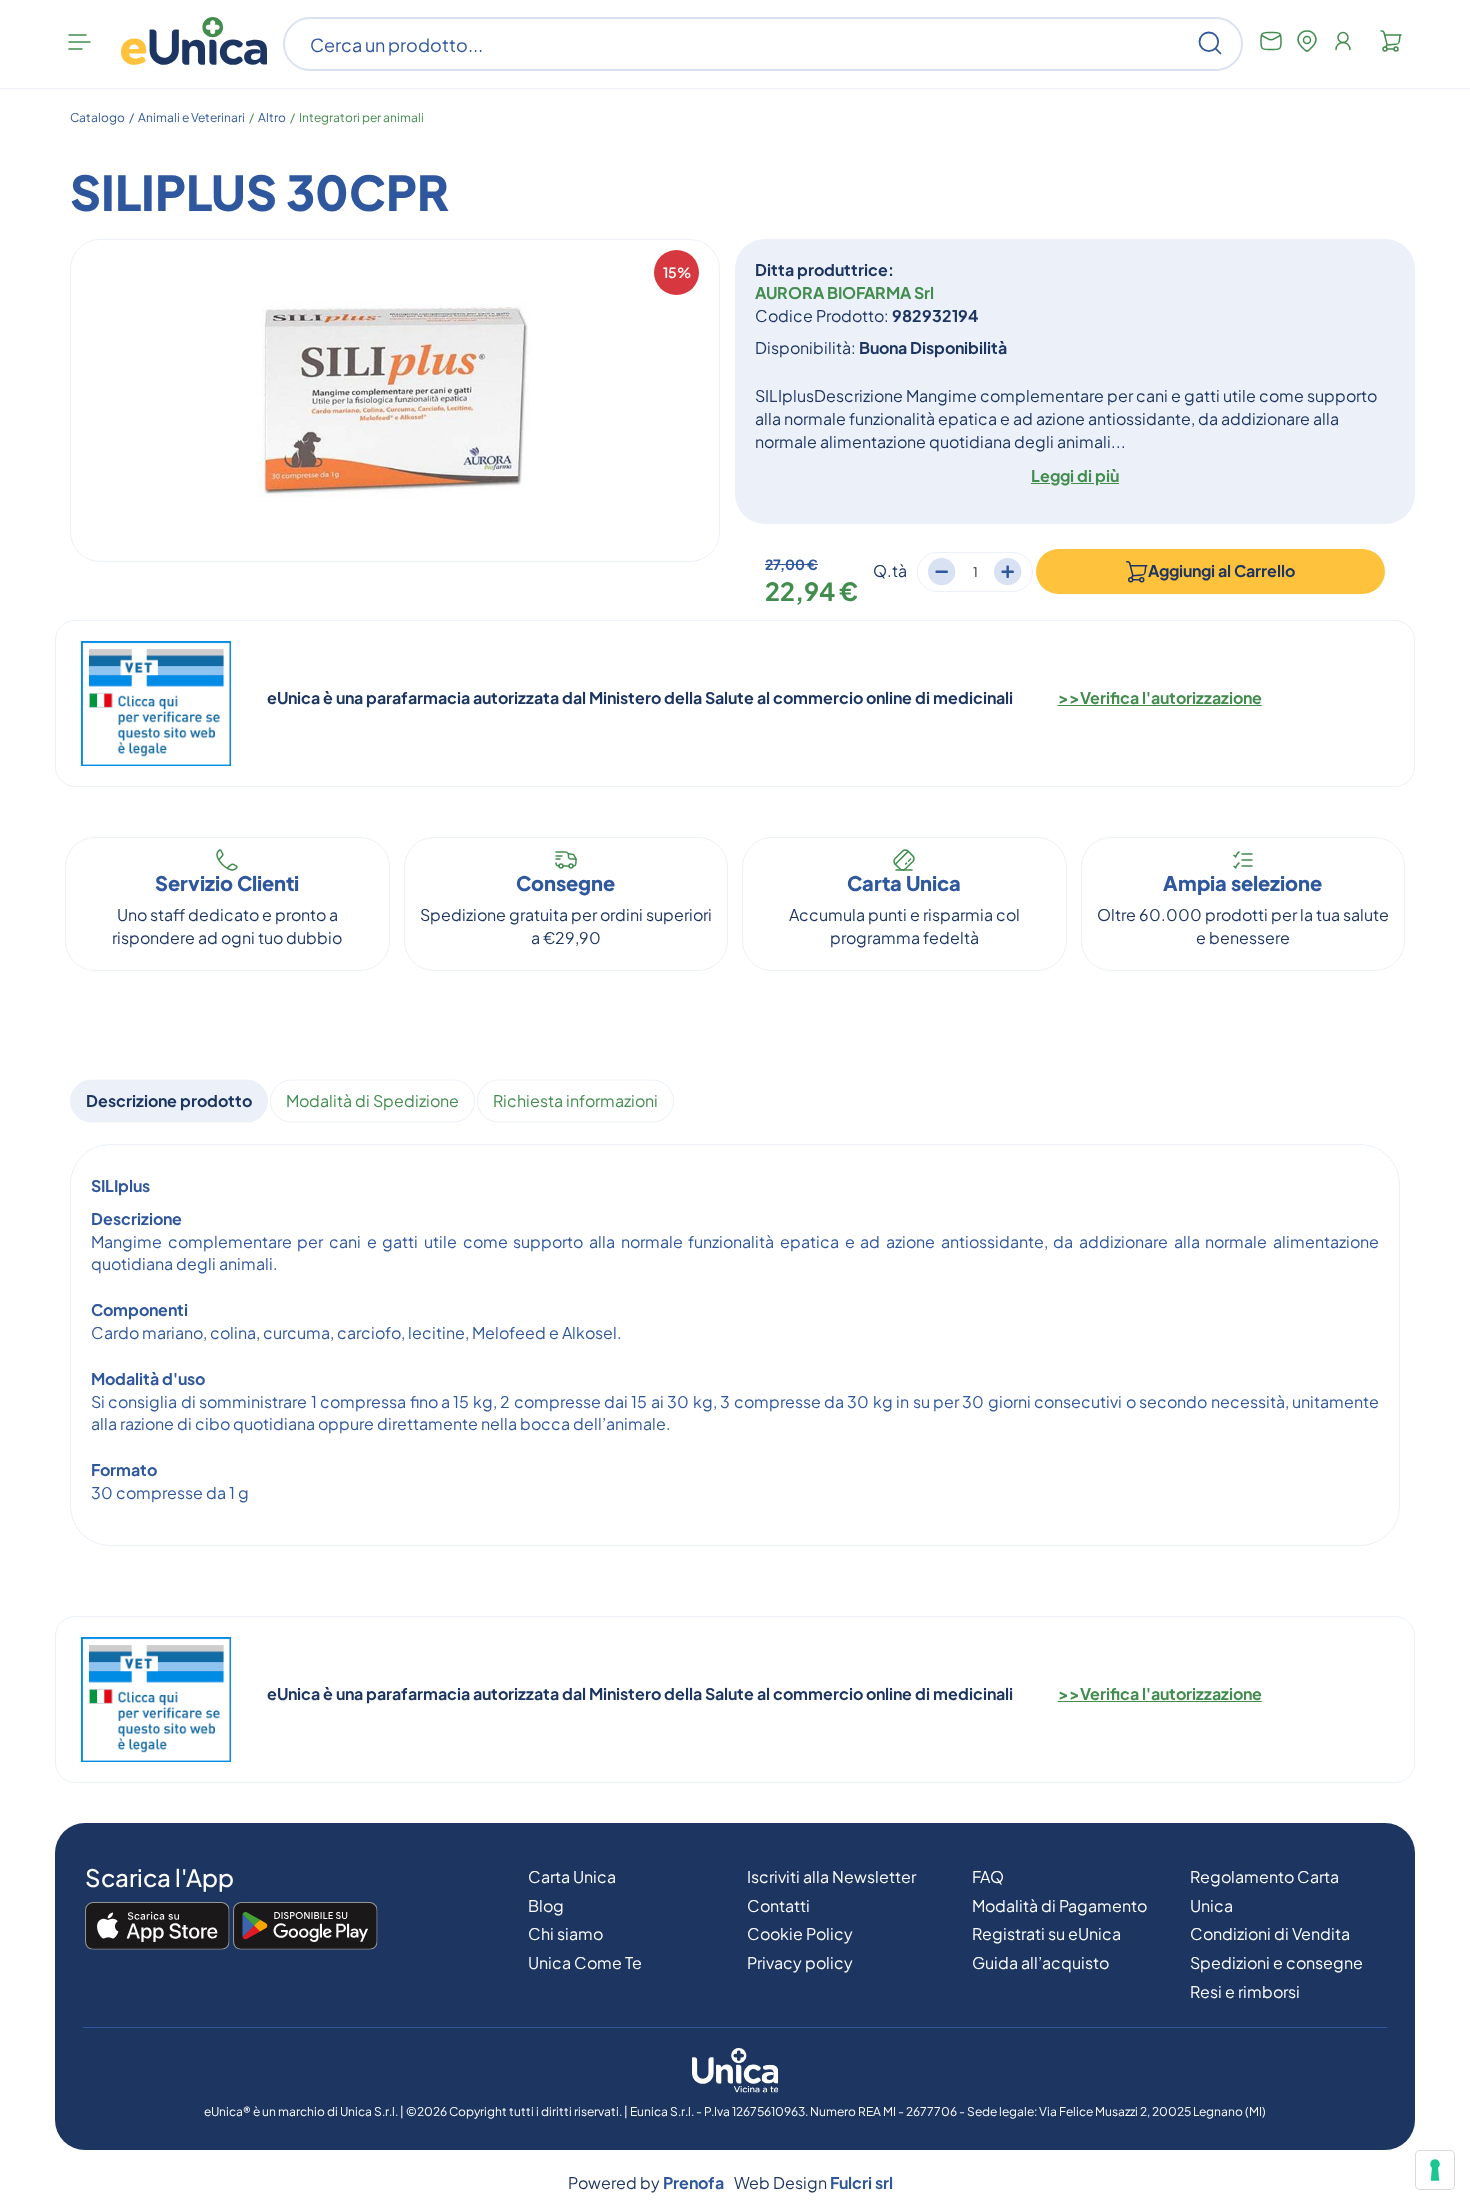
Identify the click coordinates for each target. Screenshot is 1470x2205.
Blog (546, 1905)
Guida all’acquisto (1040, 1962)
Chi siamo (565, 1933)
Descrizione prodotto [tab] (169, 1100)
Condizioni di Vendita (1270, 1933)
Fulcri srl (861, 2182)
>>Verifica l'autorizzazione (1160, 697)
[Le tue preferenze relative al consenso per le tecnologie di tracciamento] (1435, 2170)
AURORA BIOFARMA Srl (844, 292)
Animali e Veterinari (191, 117)
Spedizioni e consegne (1276, 1962)
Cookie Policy (800, 1933)
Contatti (778, 1905)
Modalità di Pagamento (1059, 1905)
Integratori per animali (361, 117)
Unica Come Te (585, 1962)
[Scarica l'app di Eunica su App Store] (157, 1927)
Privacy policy (800, 1962)
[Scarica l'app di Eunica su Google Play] (305, 1927)
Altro (272, 117)
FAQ (988, 1876)
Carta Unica (572, 1876)
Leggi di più (1075, 475)
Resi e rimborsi (1245, 1991)
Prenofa (693, 2182)
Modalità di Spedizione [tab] (372, 1100)
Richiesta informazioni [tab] (575, 1100)
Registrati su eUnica (1046, 1933)
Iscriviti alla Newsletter (831, 1876)
